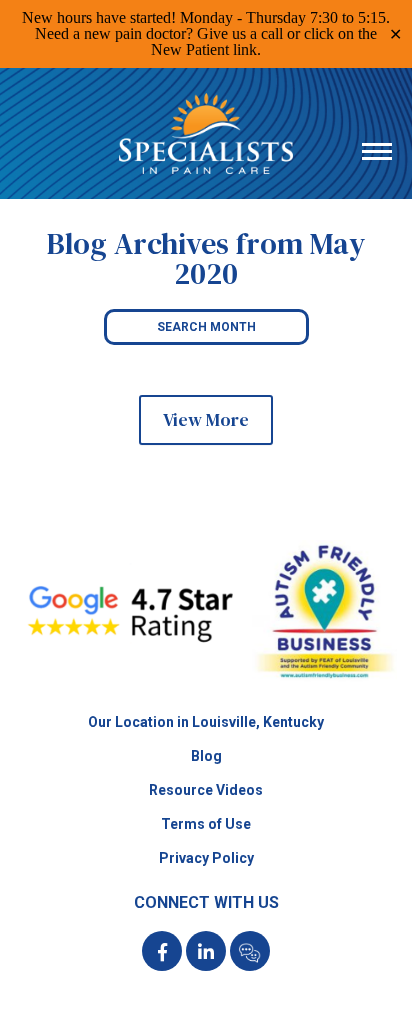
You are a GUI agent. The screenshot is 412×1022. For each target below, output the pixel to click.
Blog (206, 756)
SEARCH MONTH (206, 327)
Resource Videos (206, 790)
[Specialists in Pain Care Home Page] (206, 676)
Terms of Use (206, 824)
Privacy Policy (206, 858)
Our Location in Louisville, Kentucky (206, 722)
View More (206, 419)
